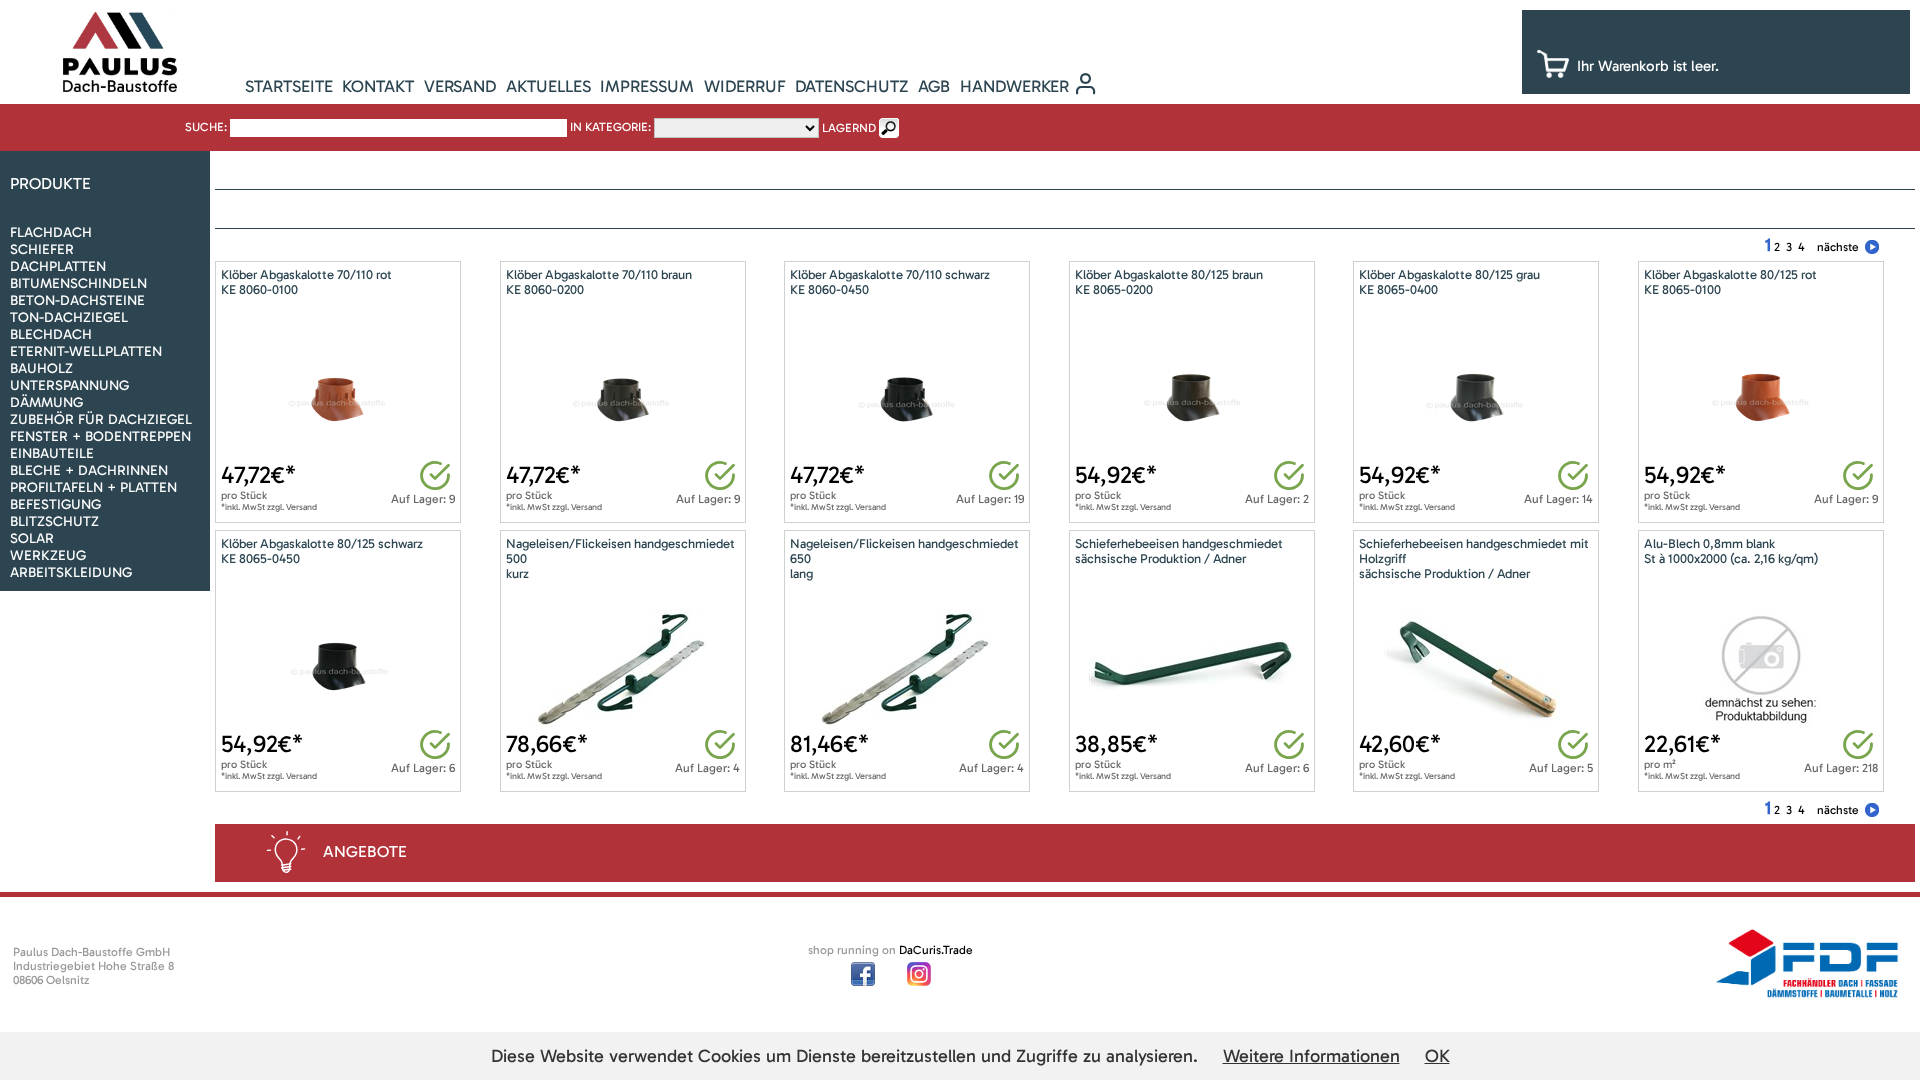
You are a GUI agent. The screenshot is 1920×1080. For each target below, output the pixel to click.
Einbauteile (52, 453)
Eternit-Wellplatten (86, 351)
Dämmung (46, 402)
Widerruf (745, 86)
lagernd (849, 128)
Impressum (647, 86)
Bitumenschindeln (78, 283)
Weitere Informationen (1311, 1056)
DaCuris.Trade (936, 950)
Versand (460, 86)
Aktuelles (548, 86)
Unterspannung (69, 385)
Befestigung (55, 504)
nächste (1838, 247)
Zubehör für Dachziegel (101, 419)
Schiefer (42, 249)
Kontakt (378, 86)
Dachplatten (58, 266)
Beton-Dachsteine (77, 300)
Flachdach (51, 232)
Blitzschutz (54, 521)
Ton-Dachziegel (69, 317)
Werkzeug (48, 555)
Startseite (289, 86)
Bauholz (41, 368)
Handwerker (1014, 86)
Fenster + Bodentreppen (100, 436)
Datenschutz (851, 86)
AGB (934, 86)
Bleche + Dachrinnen (89, 470)
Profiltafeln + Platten (93, 487)
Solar (32, 538)
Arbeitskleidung (71, 572)
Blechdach (51, 334)
